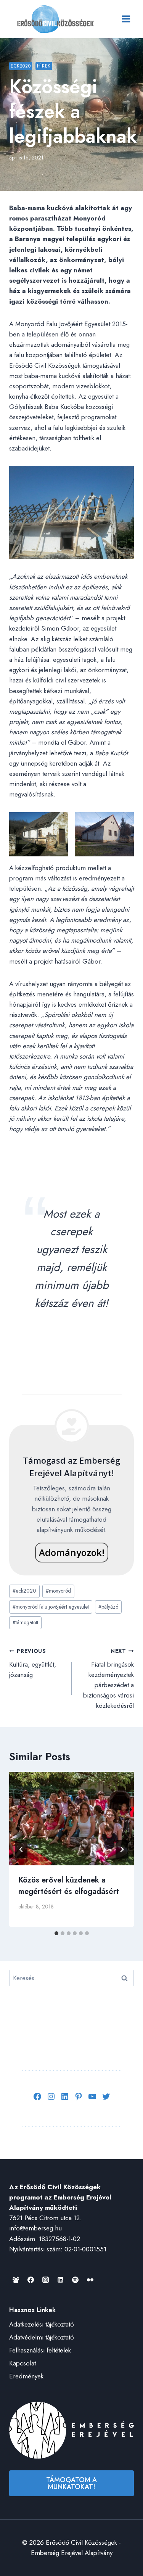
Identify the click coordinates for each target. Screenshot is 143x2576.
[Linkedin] (60, 2280)
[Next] (122, 1849)
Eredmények (26, 2376)
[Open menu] (126, 19)
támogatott (25, 1622)
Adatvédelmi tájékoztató (42, 2337)
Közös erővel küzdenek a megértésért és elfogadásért (69, 1886)
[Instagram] (45, 2280)
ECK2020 (21, 66)
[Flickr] (90, 2280)
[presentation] (71, 1819)
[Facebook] (31, 2280)
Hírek (44, 66)
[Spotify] (75, 2280)
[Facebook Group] (16, 2280)
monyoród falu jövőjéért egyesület (51, 1607)
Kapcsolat (22, 2363)
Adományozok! (72, 1552)
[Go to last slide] (21, 1849)
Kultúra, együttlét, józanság (33, 1663)
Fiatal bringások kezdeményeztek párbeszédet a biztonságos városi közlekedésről (108, 1679)
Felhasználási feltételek (40, 2350)
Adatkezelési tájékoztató (42, 2324)
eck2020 (24, 1591)
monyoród (58, 1591)
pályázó (108, 1607)
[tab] (56, 1933)
